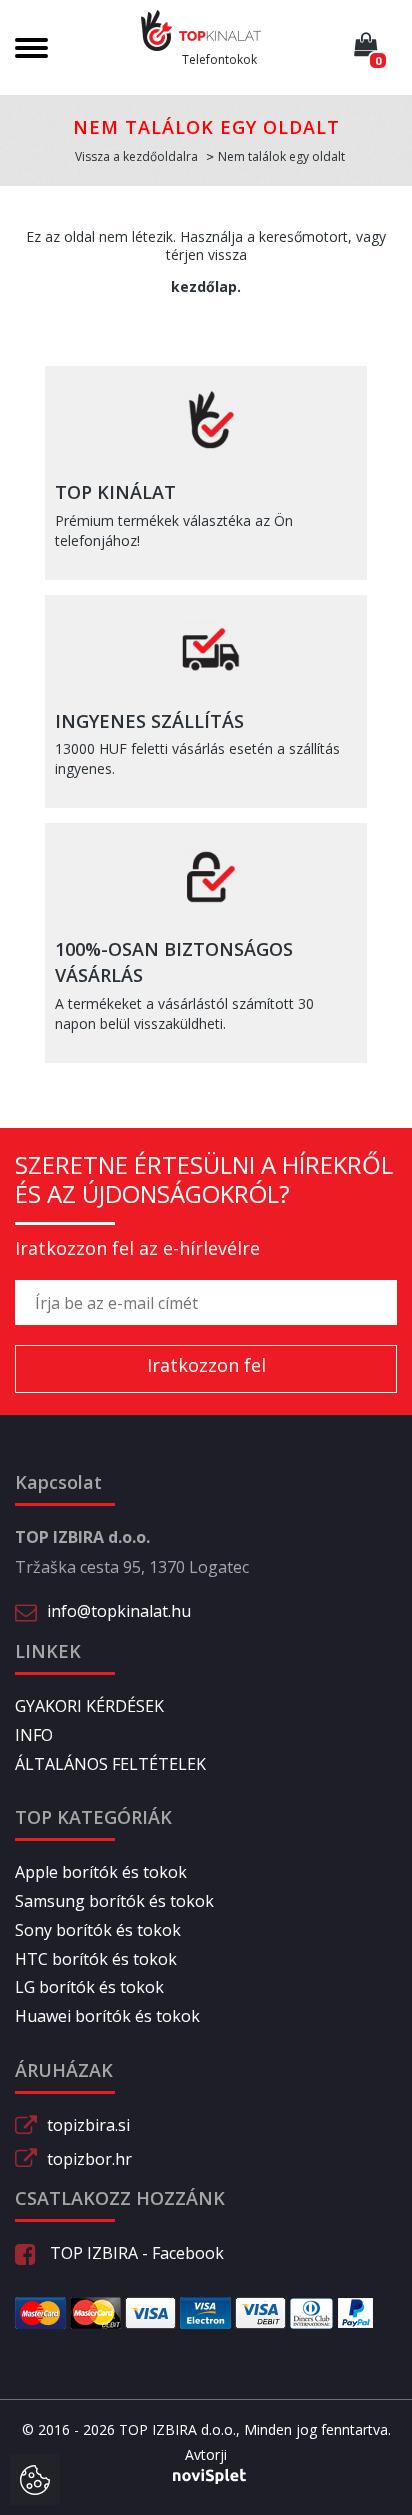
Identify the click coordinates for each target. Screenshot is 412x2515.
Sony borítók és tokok (98, 1930)
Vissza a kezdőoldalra (136, 156)
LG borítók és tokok (89, 1987)
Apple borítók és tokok (101, 1872)
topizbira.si (88, 2125)
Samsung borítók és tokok (114, 1901)
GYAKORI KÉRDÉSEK (89, 1706)
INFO (34, 1735)
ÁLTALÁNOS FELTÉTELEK (110, 1764)
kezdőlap (204, 286)
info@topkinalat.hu (119, 1611)
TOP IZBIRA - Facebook (135, 2253)
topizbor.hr (89, 2159)
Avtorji (206, 2454)
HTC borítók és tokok (96, 1959)
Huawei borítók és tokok (107, 2016)
